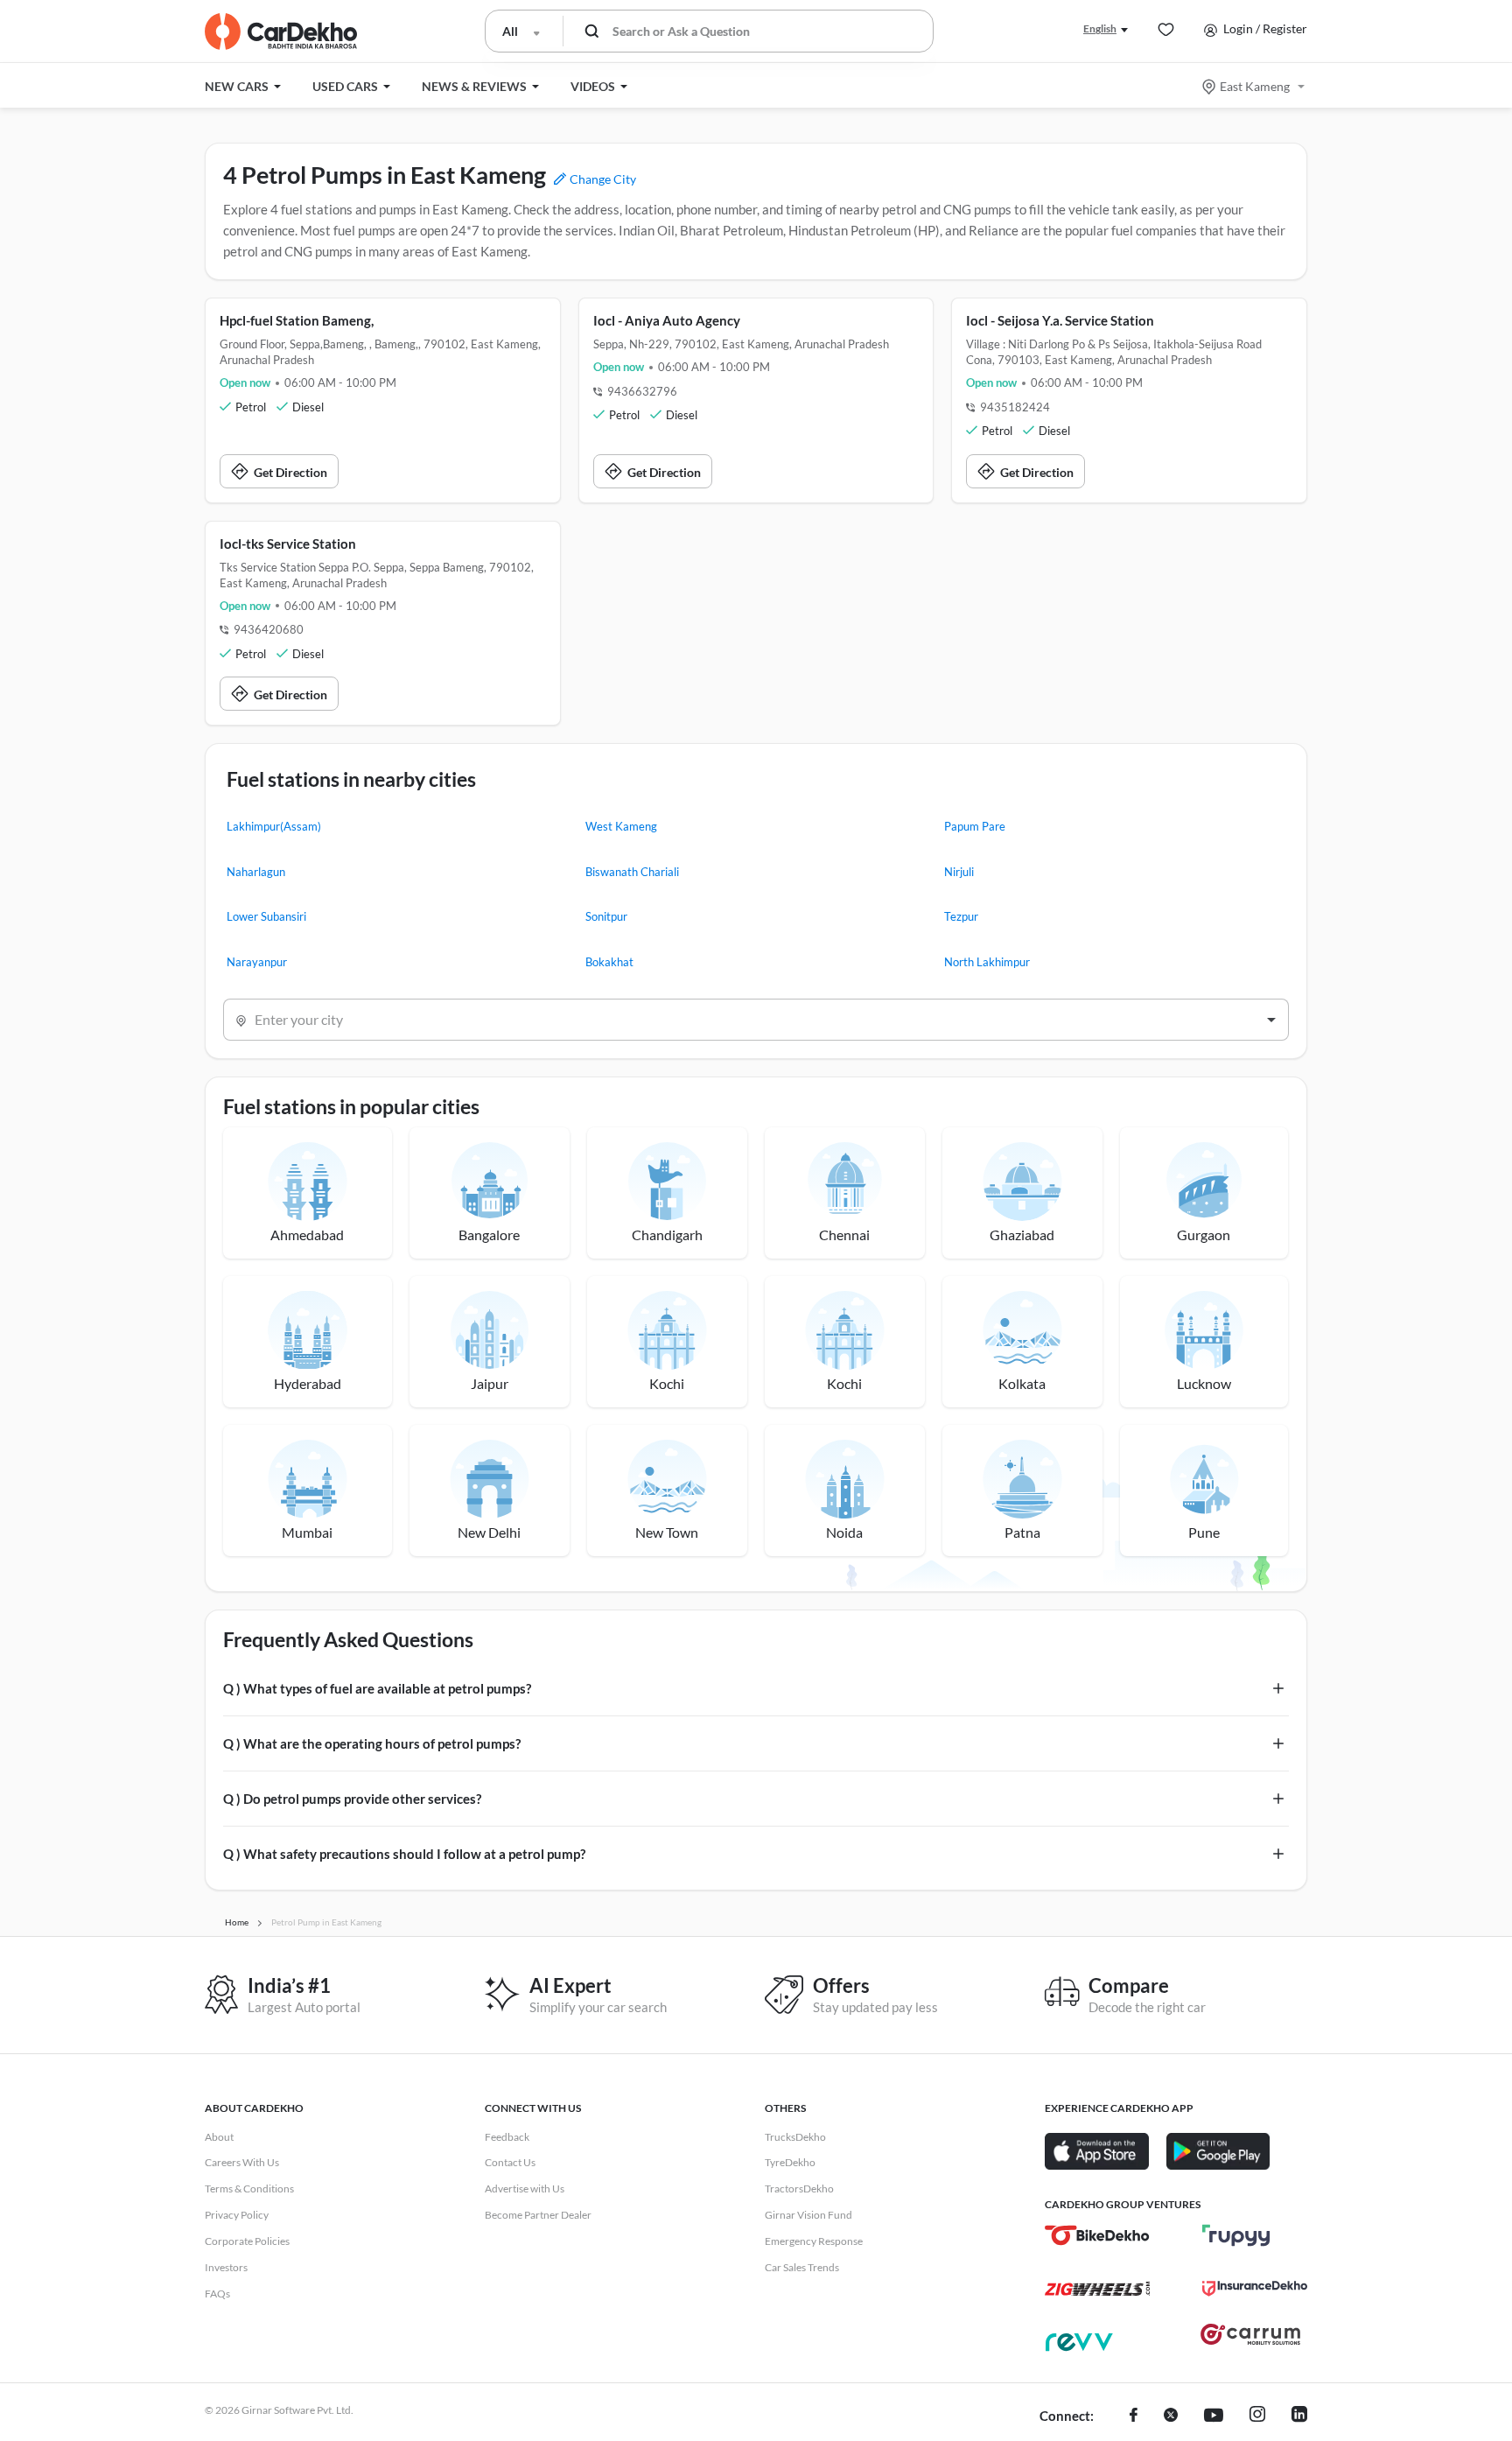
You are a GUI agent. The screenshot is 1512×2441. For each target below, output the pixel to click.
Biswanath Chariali (632, 872)
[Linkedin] (1299, 2416)
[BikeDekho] (1097, 2235)
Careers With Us (242, 2162)
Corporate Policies (247, 2241)
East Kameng (1255, 86)
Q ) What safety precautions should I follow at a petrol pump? (404, 1854)
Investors (226, 2267)
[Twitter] (1171, 2416)
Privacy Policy (237, 2215)
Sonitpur (606, 916)
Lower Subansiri (266, 916)
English (1100, 28)
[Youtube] (1214, 2416)
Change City (602, 179)
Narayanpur (257, 962)
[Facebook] (1134, 2416)
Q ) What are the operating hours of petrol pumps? (372, 1743)
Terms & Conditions (249, 2188)
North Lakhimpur (987, 962)
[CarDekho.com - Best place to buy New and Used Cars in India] (281, 32)
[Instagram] (1257, 2416)
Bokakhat (609, 962)
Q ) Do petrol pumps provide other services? (352, 1799)
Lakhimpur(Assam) (274, 826)
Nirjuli (959, 872)
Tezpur (961, 916)
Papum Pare (975, 826)
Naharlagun (256, 872)
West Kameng (621, 826)
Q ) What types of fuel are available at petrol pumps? (377, 1688)
